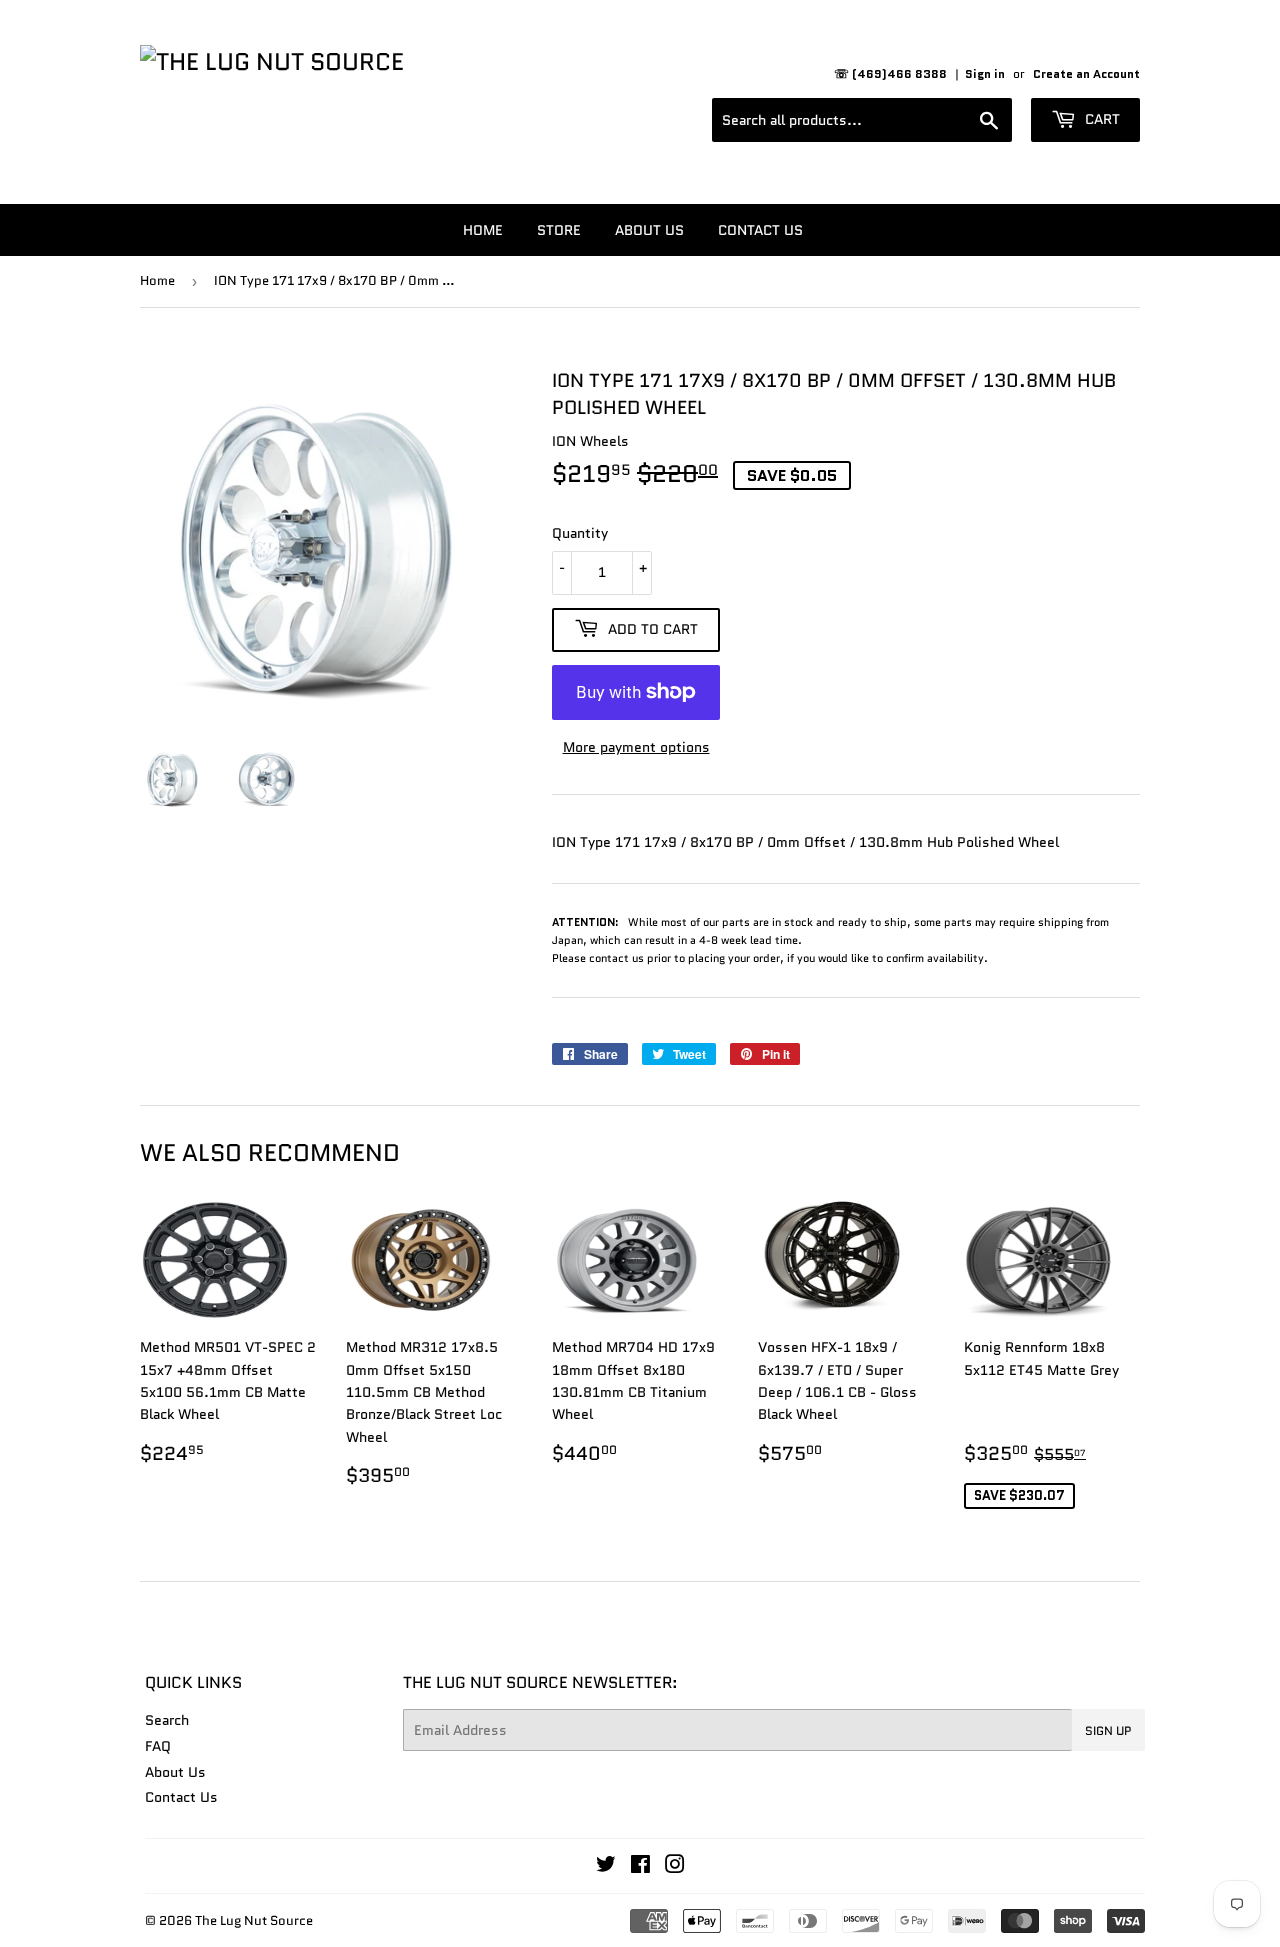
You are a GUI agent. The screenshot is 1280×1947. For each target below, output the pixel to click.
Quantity (580, 533)
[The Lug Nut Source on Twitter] (606, 1867)
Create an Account (1086, 73)
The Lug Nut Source (254, 1920)
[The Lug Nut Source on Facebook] (640, 1867)
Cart (1100, 119)
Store (559, 230)
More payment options (636, 747)
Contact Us (760, 230)
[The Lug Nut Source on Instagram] (675, 1867)
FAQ (158, 1746)
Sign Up (1108, 1730)
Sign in (985, 73)
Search (167, 1720)
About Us (649, 230)
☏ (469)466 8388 (890, 73)
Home (483, 230)
